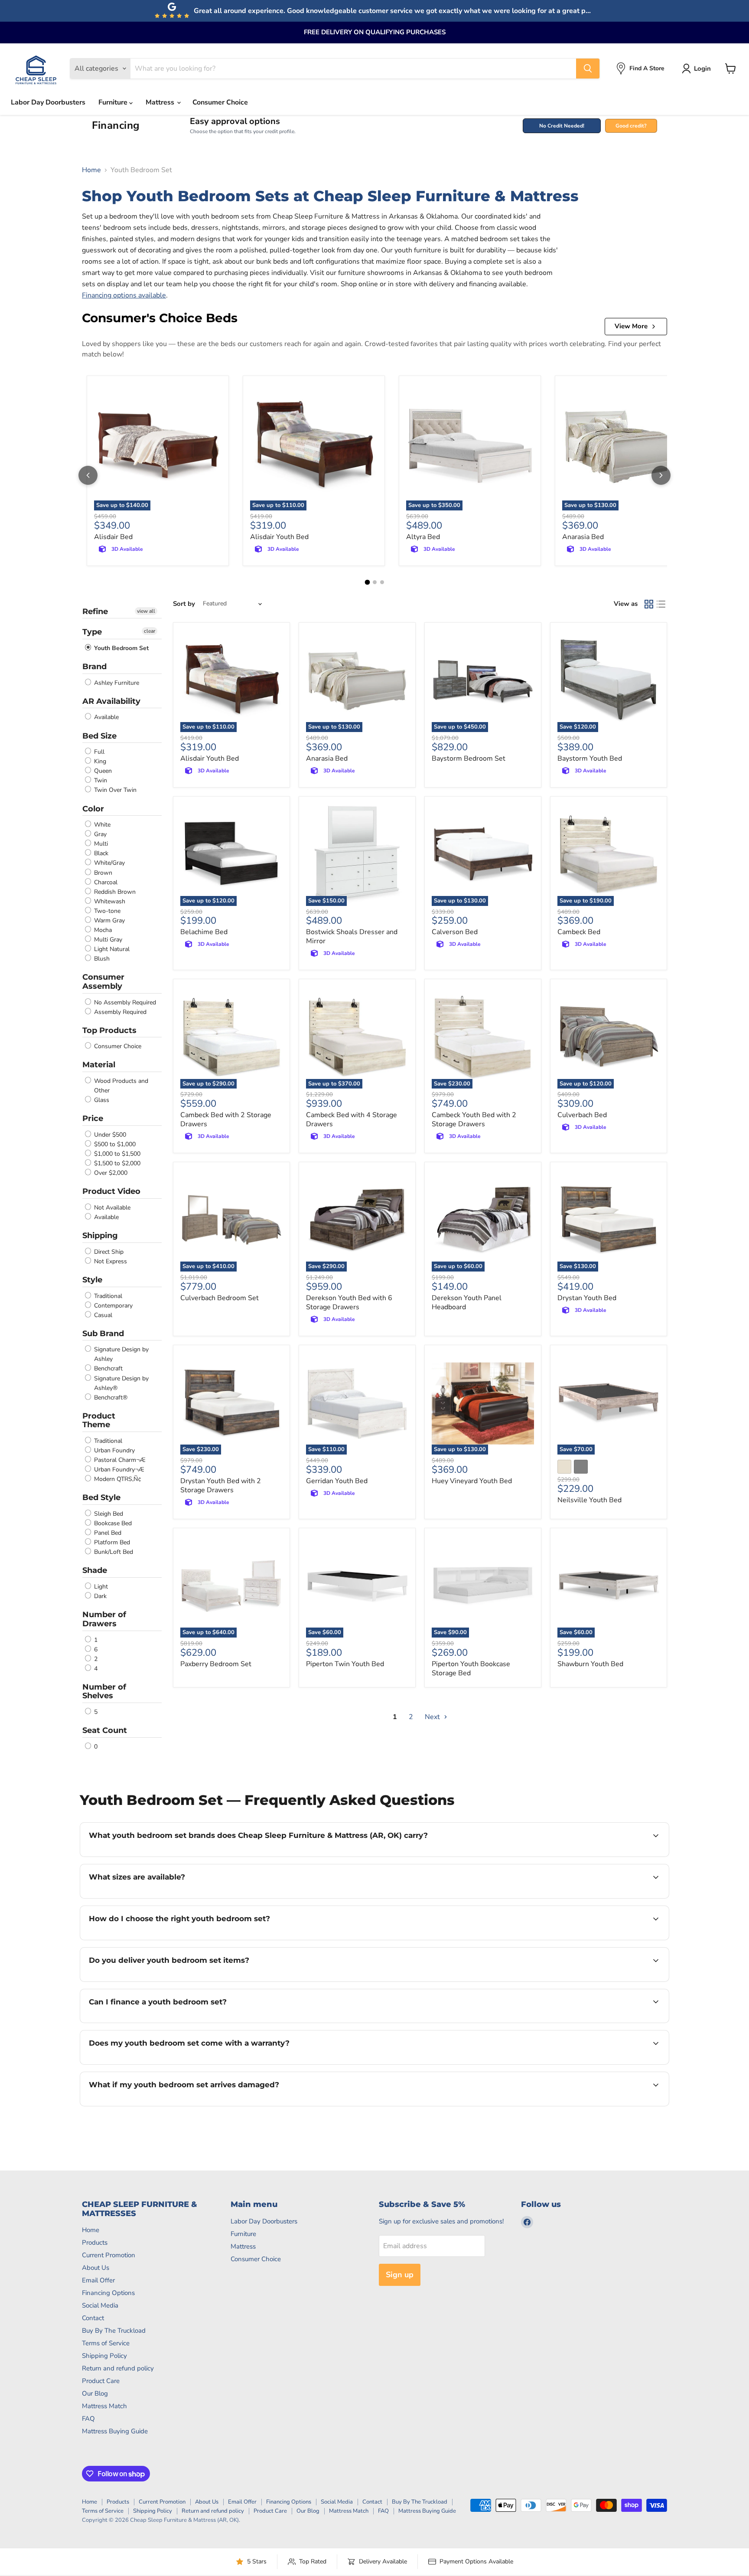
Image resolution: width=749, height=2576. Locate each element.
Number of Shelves (104, 1692)
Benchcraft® (110, 1398)
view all (146, 611)
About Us (96, 2268)
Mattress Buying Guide (115, 2431)
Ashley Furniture (116, 683)
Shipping (100, 1236)
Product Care (101, 2381)
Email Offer (98, 2280)
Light (100, 1587)
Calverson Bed (455, 932)
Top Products (109, 1030)
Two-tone (106, 911)
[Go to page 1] (367, 582)
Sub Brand (103, 1334)
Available (106, 718)
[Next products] (661, 475)
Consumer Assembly (103, 982)
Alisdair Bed (113, 537)
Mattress (161, 102)
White (101, 825)
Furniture (114, 102)
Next (433, 1717)
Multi (100, 844)
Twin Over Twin (114, 790)
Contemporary (112, 1306)
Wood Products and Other (120, 1086)
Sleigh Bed (108, 1514)
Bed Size (99, 736)
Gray (99, 834)
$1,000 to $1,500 (116, 1154)
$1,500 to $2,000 (116, 1163)
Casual (102, 1315)
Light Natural (111, 949)
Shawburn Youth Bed (590, 1664)
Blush (101, 959)
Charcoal (105, 882)
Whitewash (109, 901)
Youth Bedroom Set (120, 648)
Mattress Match (104, 2406)
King (99, 761)
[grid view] (649, 604)
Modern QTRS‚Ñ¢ (117, 1479)
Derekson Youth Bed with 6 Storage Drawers (349, 1303)
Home (91, 170)
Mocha (102, 930)
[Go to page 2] (375, 582)
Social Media (100, 2305)
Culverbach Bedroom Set (220, 1298)
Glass (101, 1100)
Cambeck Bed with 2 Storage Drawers (226, 1120)
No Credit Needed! (562, 126)
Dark (99, 1596)
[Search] (588, 69)
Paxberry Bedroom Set (216, 1664)
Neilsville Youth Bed (589, 1500)
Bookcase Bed (112, 1523)
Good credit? (631, 126)
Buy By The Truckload (114, 2331)
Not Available (111, 1208)
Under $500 (109, 1135)
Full (98, 752)
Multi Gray (107, 940)
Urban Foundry (114, 1450)
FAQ (88, 2419)
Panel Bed (107, 1533)
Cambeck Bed (579, 932)
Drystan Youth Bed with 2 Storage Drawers (221, 1486)
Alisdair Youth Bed (279, 537)
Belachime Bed (204, 932)
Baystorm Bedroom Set (469, 758)
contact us (379, 1897)
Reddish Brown (114, 892)
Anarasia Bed (583, 537)
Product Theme (99, 1420)
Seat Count (105, 1730)
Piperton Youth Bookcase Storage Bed (471, 1669)
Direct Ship (108, 1252)
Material (99, 1065)
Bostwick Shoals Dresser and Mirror (352, 937)
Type (92, 632)
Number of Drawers (104, 1619)
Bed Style (101, 1497)
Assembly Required (119, 1012)
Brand (94, 667)
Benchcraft (107, 1369)
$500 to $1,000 (114, 1144)
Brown (102, 873)
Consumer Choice (220, 102)
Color (93, 809)
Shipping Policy (104, 2356)
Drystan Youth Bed (587, 1298)
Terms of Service (106, 2343)
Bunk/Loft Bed (113, 1552)
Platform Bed (111, 1542)
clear (150, 631)
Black (100, 853)
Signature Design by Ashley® (120, 1383)
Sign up (400, 2275)
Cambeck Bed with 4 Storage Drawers (352, 1120)
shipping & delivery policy (596, 1981)
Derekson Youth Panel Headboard (467, 1303)
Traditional (107, 1296)
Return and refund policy (118, 2368)
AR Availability (111, 701)
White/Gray (109, 863)
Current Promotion (109, 2255)
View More (631, 326)
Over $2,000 (110, 1173)
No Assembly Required (124, 1002)
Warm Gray (109, 920)
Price (93, 1118)
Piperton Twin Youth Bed (345, 1664)
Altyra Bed (423, 537)
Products (95, 2243)
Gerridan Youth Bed (337, 1481)
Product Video (111, 1191)
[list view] (661, 604)
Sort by (184, 604)
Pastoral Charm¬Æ (119, 1460)
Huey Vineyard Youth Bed (472, 1481)
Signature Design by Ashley (120, 1354)
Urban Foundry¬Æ (118, 1469)
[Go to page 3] (382, 582)
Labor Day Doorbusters (48, 102)
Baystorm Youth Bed (590, 758)
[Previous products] (88, 475)
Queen (102, 771)
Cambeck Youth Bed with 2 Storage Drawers (474, 1120)
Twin (100, 780)
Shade (95, 1570)
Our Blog (95, 2393)
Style (92, 1280)
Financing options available (124, 295)
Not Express (110, 1261)
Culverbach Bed (582, 1115)
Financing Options (108, 2293)
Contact (93, 2318)
